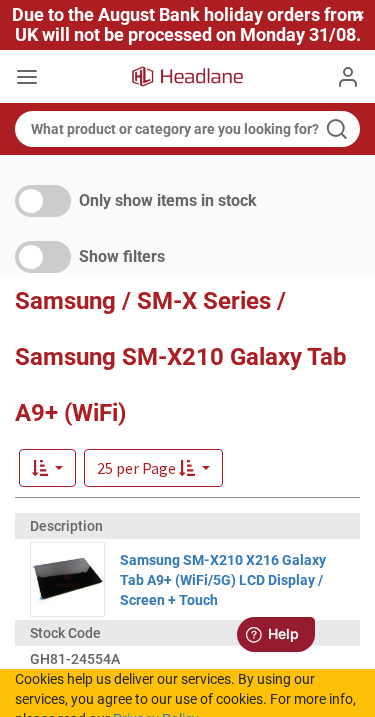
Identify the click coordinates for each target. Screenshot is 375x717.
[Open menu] (27, 79)
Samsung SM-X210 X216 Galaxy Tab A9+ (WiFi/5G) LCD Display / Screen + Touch (223, 580)
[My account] (348, 77)
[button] (153, 468)
